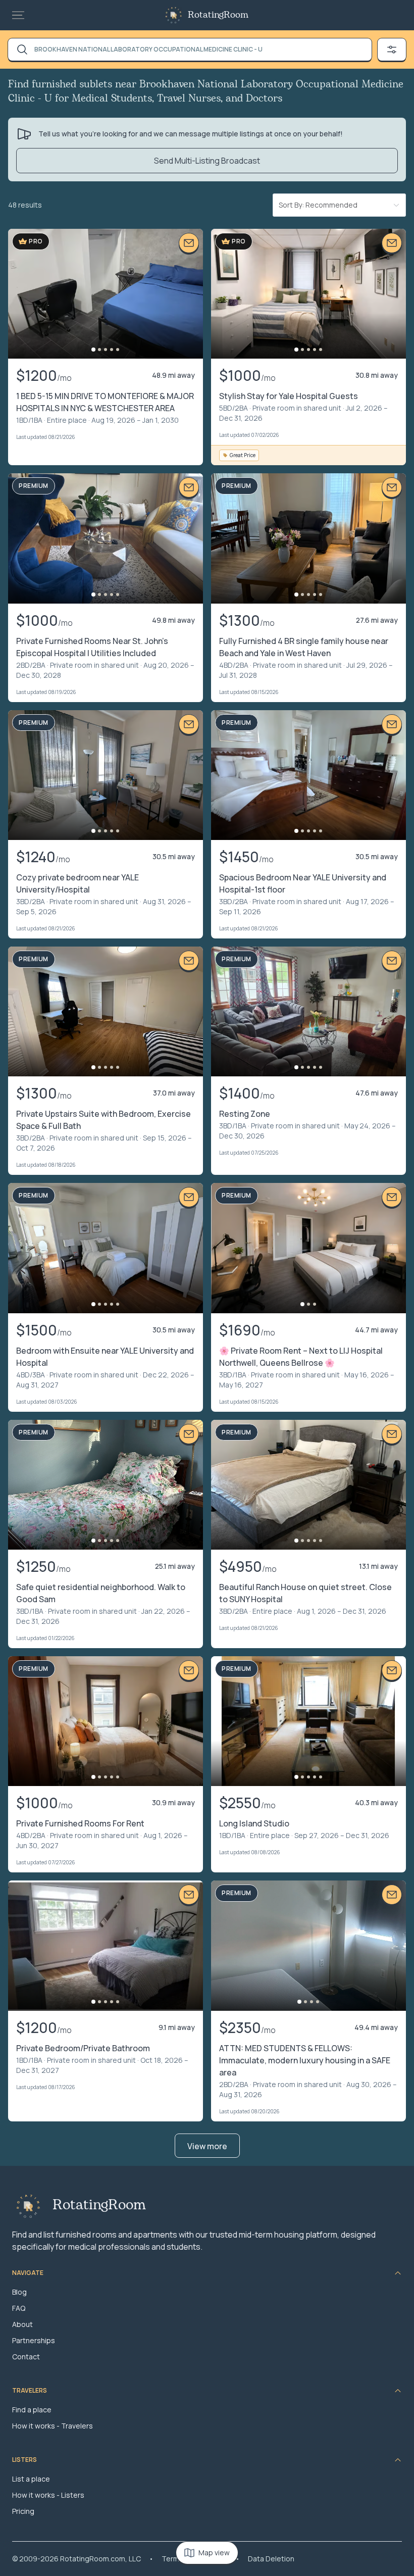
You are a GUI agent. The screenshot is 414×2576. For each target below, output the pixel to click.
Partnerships (34, 2340)
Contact (26, 2357)
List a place (31, 2479)
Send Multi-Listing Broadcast (207, 161)
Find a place (32, 2410)
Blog (19, 2292)
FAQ (19, 2308)
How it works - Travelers (53, 2426)
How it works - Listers (48, 2495)
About (22, 2324)
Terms (172, 2559)
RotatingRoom (218, 15)
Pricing (23, 2511)
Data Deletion (271, 2559)
